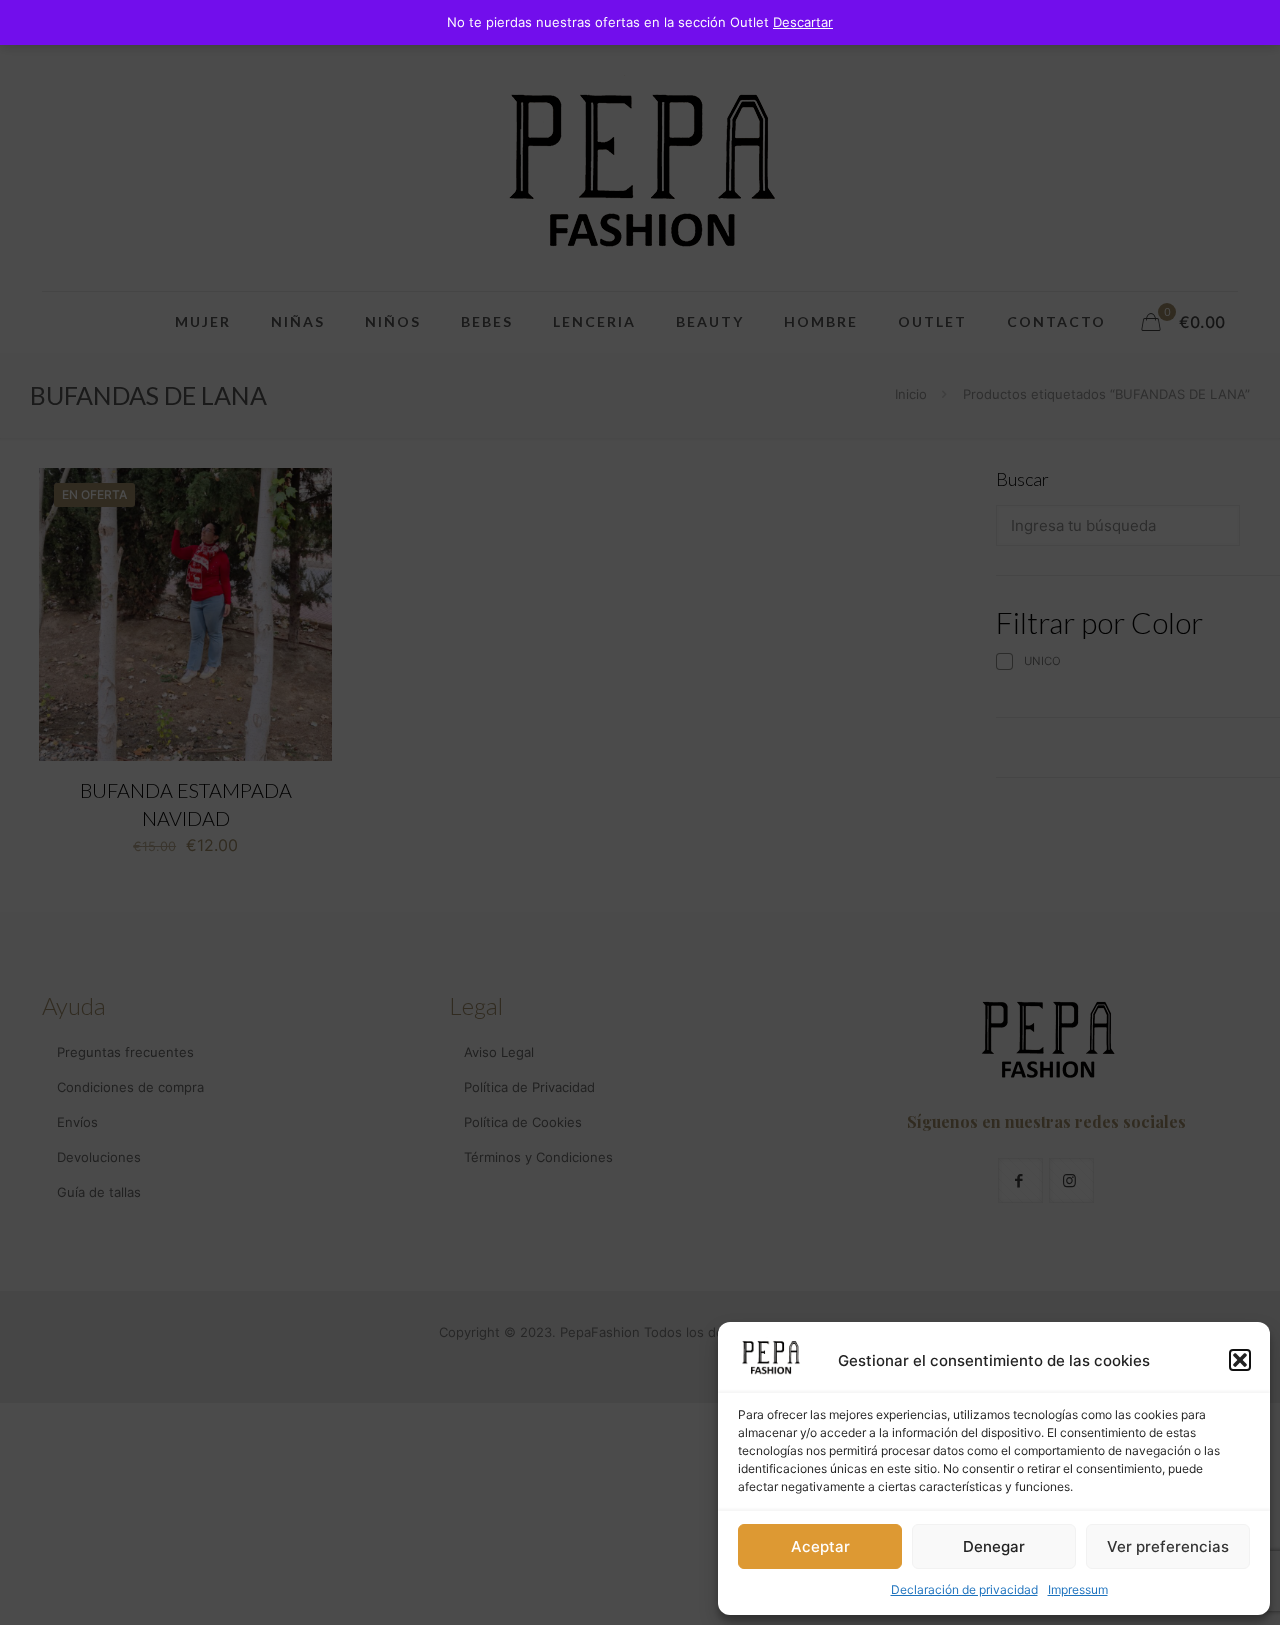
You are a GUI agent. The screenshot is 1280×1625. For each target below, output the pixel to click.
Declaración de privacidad (964, 1589)
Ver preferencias (1168, 1546)
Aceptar (820, 1546)
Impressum (1078, 1589)
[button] (1240, 1360)
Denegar (994, 1546)
